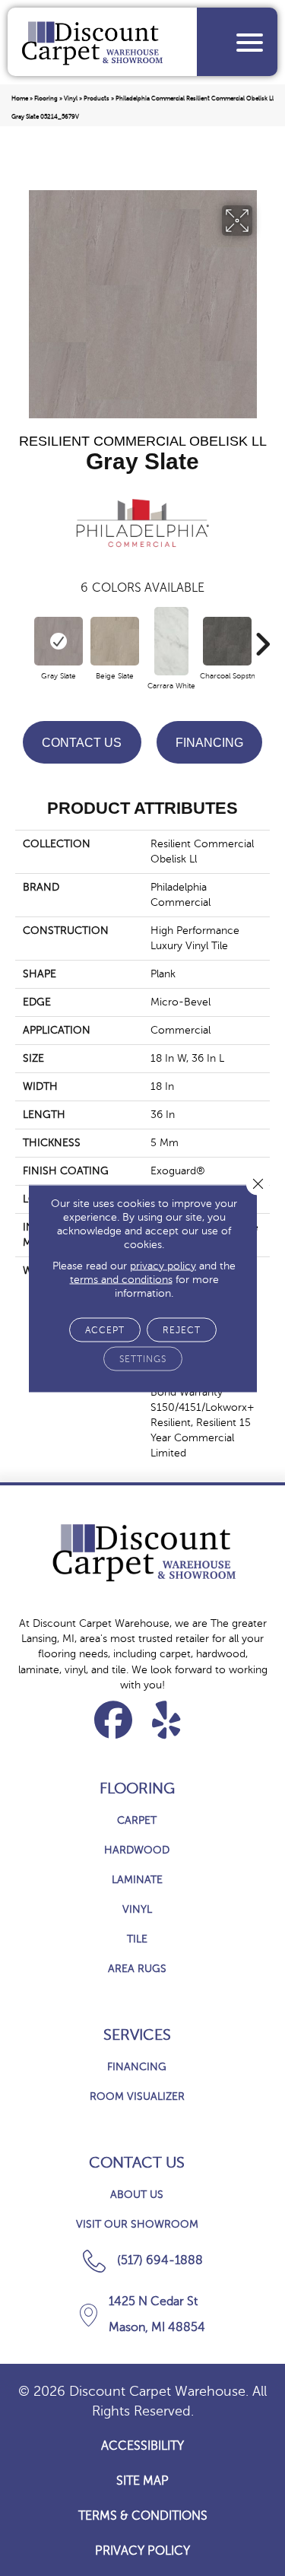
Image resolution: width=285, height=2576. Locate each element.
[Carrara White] (171, 641)
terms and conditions (121, 1279)
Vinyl (71, 98)
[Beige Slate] (115, 641)
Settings (143, 1358)
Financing (209, 743)
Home (20, 98)
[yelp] (167, 1720)
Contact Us (82, 743)
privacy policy (163, 1265)
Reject (182, 1329)
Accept (105, 1329)
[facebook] (114, 1720)
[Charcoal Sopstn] (227, 641)
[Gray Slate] (59, 641)
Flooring (46, 98)
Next (262, 637)
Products (97, 98)
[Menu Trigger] (250, 42)
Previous (23, 637)
